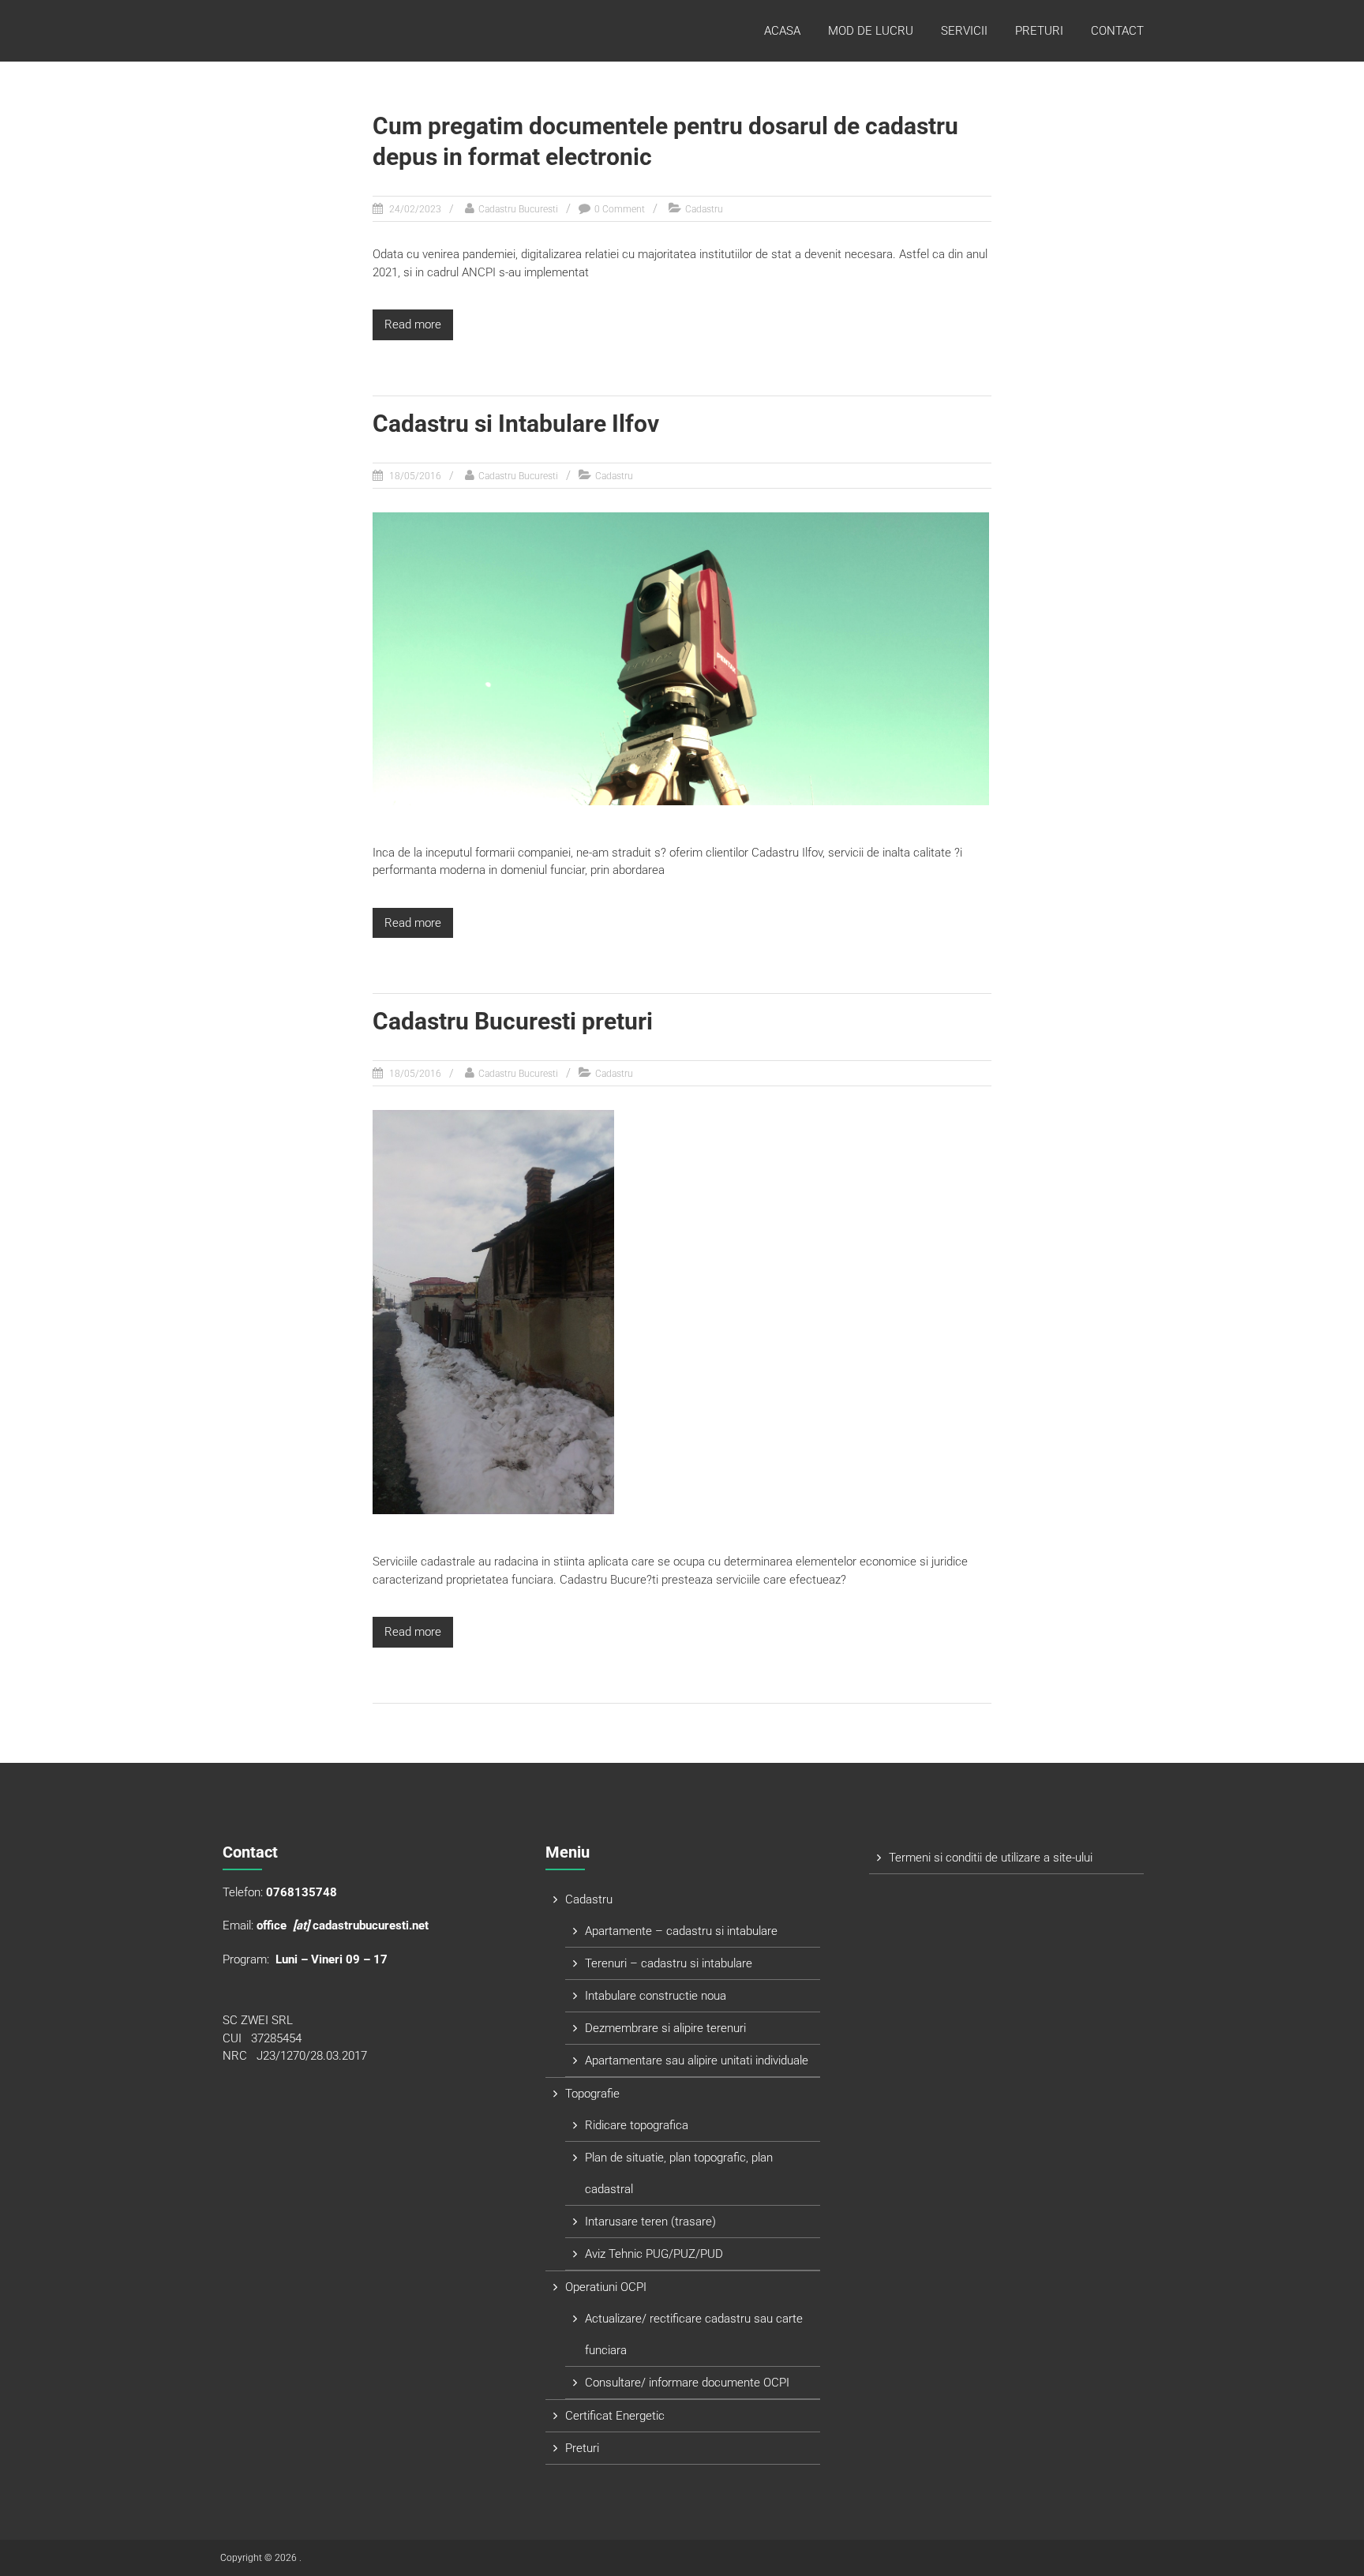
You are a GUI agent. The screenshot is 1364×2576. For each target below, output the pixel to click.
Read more (413, 324)
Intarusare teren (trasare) (650, 2222)
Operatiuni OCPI (606, 2287)
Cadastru (704, 209)
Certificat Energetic (615, 2416)
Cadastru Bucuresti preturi (513, 1021)
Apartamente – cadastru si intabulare (681, 1931)
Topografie (592, 2094)
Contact (1117, 31)
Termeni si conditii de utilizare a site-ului (991, 1858)
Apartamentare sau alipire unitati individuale (697, 2060)
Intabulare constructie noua (656, 1996)
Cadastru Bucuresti (518, 209)
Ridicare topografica (637, 2125)
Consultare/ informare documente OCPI (687, 2383)
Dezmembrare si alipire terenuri (665, 2028)
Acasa (782, 31)
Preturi (1039, 31)
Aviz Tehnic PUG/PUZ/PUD (654, 2254)
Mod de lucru (871, 31)
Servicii (964, 31)
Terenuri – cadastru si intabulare (669, 1963)
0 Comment (620, 209)
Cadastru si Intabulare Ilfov (516, 424)
